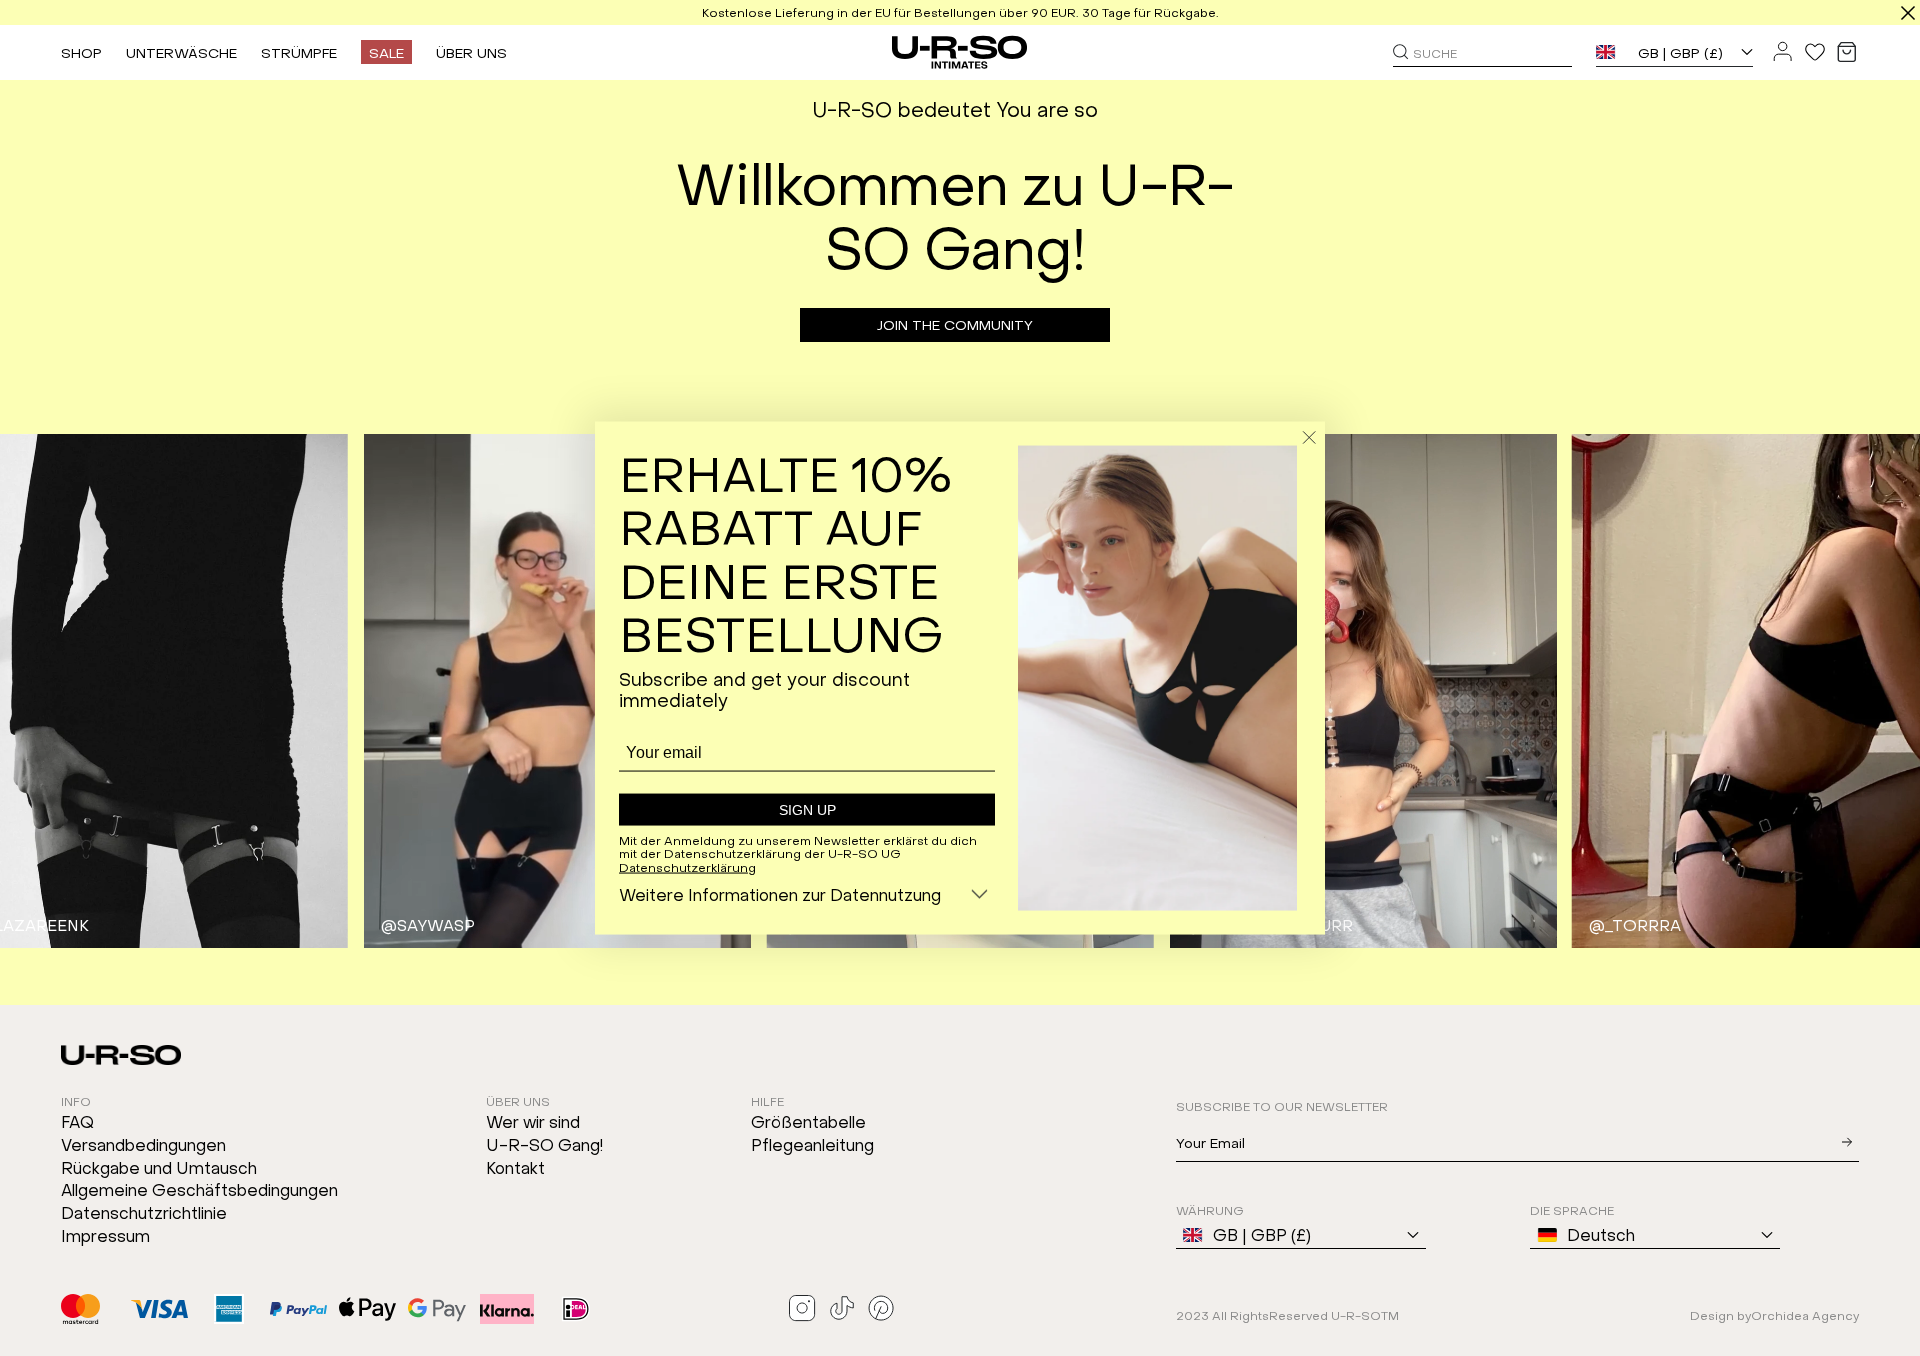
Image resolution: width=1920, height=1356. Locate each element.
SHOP (81, 52)
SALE (386, 52)
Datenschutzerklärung (687, 867)
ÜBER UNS (471, 52)
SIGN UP (807, 809)
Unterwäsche (181, 52)
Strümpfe (299, 52)
